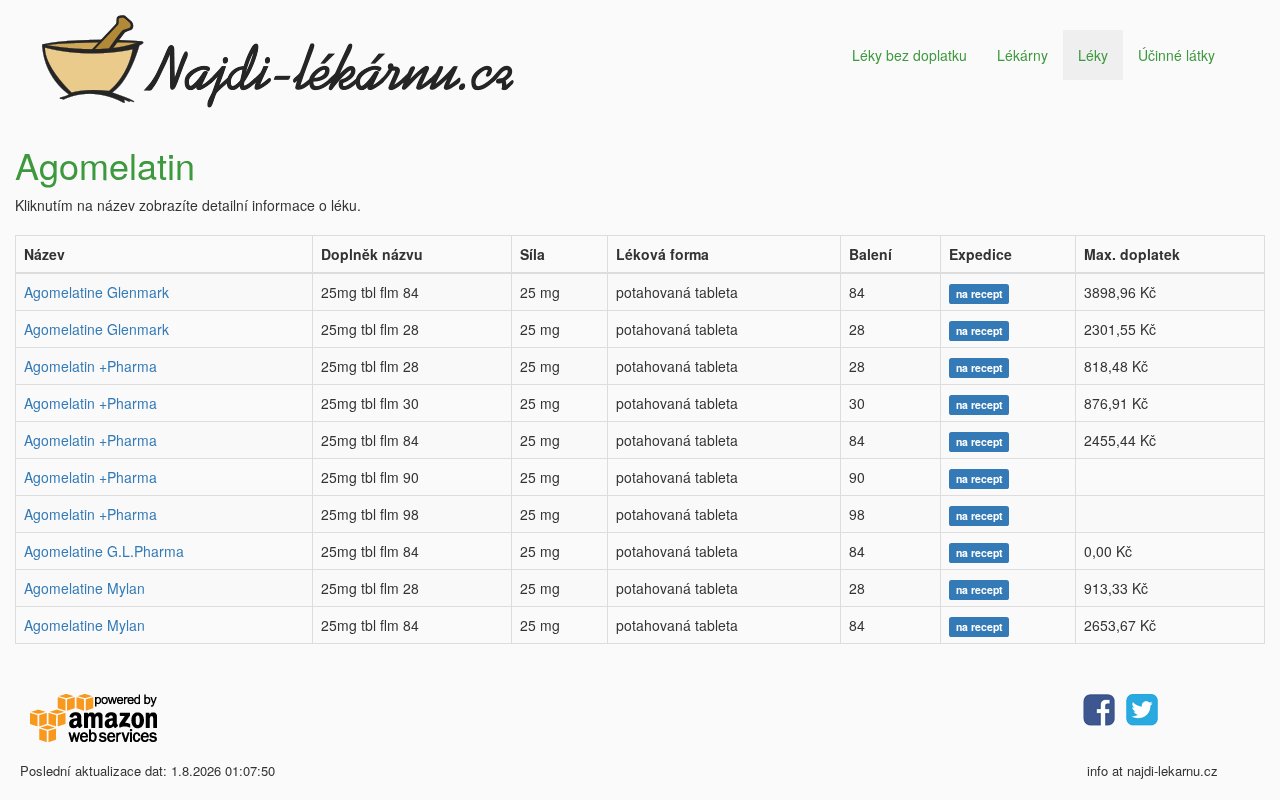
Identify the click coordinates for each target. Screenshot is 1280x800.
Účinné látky (1176, 55)
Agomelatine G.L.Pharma (104, 551)
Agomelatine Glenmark (96, 292)
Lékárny (1022, 55)
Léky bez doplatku (909, 55)
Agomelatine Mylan (84, 588)
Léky (1093, 55)
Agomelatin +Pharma (90, 366)
